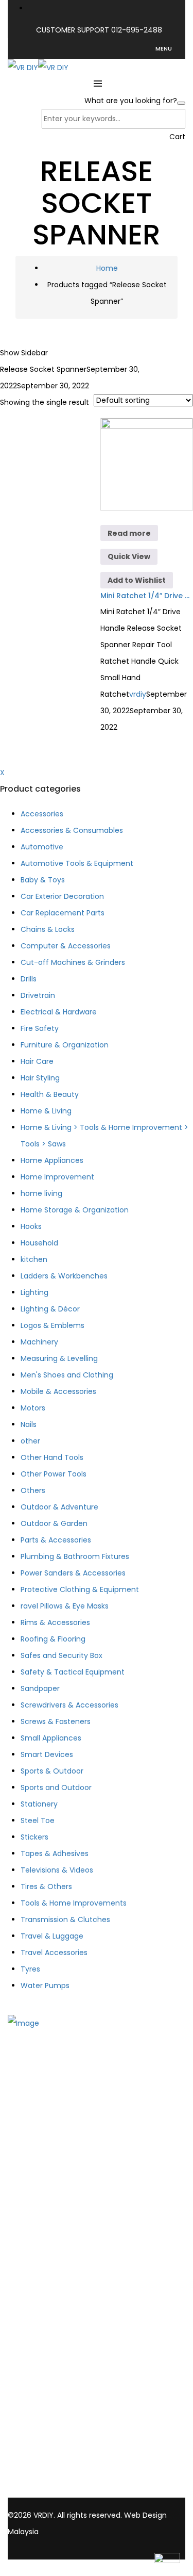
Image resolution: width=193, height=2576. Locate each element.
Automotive (42, 847)
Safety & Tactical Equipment (73, 1672)
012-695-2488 (137, 30)
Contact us (49, 2173)
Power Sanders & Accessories (73, 1573)
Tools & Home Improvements (74, 1903)
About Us (44, 2146)
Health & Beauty (50, 1094)
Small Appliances (51, 1738)
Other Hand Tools (52, 1457)
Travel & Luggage (52, 1936)
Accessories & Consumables (72, 830)
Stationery (39, 1804)
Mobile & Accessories (58, 1391)
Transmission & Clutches (65, 1919)
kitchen (34, 1259)
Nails (29, 1424)
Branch (41, 2160)
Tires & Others (46, 1886)
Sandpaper (40, 1688)
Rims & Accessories (55, 1622)
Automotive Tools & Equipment (77, 863)
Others (33, 1490)
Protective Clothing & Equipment (80, 1589)
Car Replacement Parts (63, 913)
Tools (38, 2220)
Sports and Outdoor (56, 1787)
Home (107, 268)
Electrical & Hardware (59, 1012)
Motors (33, 1408)
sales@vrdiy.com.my (47, 2481)
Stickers (34, 1837)
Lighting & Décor (50, 1309)
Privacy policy (53, 2333)
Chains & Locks (48, 929)
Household (39, 1243)
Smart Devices (47, 1754)
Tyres (30, 1969)
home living (41, 1193)
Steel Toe (38, 1820)
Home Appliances (52, 1160)
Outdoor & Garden (54, 1523)
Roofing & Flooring (53, 1639)
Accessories (42, 814)
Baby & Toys (43, 880)
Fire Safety (40, 1028)
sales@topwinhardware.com (59, 2492)
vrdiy (138, 694)
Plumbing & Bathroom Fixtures (75, 1556)
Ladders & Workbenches (64, 1276)
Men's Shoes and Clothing (67, 1375)
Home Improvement (57, 1177)
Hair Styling (40, 1078)
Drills (29, 979)
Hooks (31, 1226)
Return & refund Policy (68, 2347)
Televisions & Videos (57, 1870)
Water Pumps (45, 1986)
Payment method (60, 2320)
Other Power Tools (54, 1474)
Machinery (39, 1342)
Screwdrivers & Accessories (69, 1705)
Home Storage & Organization (75, 1210)
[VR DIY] (23, 67)
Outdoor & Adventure (59, 1507)
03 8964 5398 (34, 2470)
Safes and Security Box (62, 1655)
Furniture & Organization (65, 1045)
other (30, 1441)
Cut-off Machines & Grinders (73, 962)
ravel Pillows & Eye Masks (65, 1606)
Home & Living (46, 1111)
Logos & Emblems (52, 1325)
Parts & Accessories (56, 1540)
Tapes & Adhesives (55, 1853)
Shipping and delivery (66, 2306)
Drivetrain (38, 995)
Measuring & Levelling (59, 1358)
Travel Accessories (54, 1952)
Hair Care (37, 1061)
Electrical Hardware (63, 2246)
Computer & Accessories (66, 946)
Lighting (34, 1292)
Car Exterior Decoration (62, 896)
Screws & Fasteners (56, 1721)
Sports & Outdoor (52, 1771)
